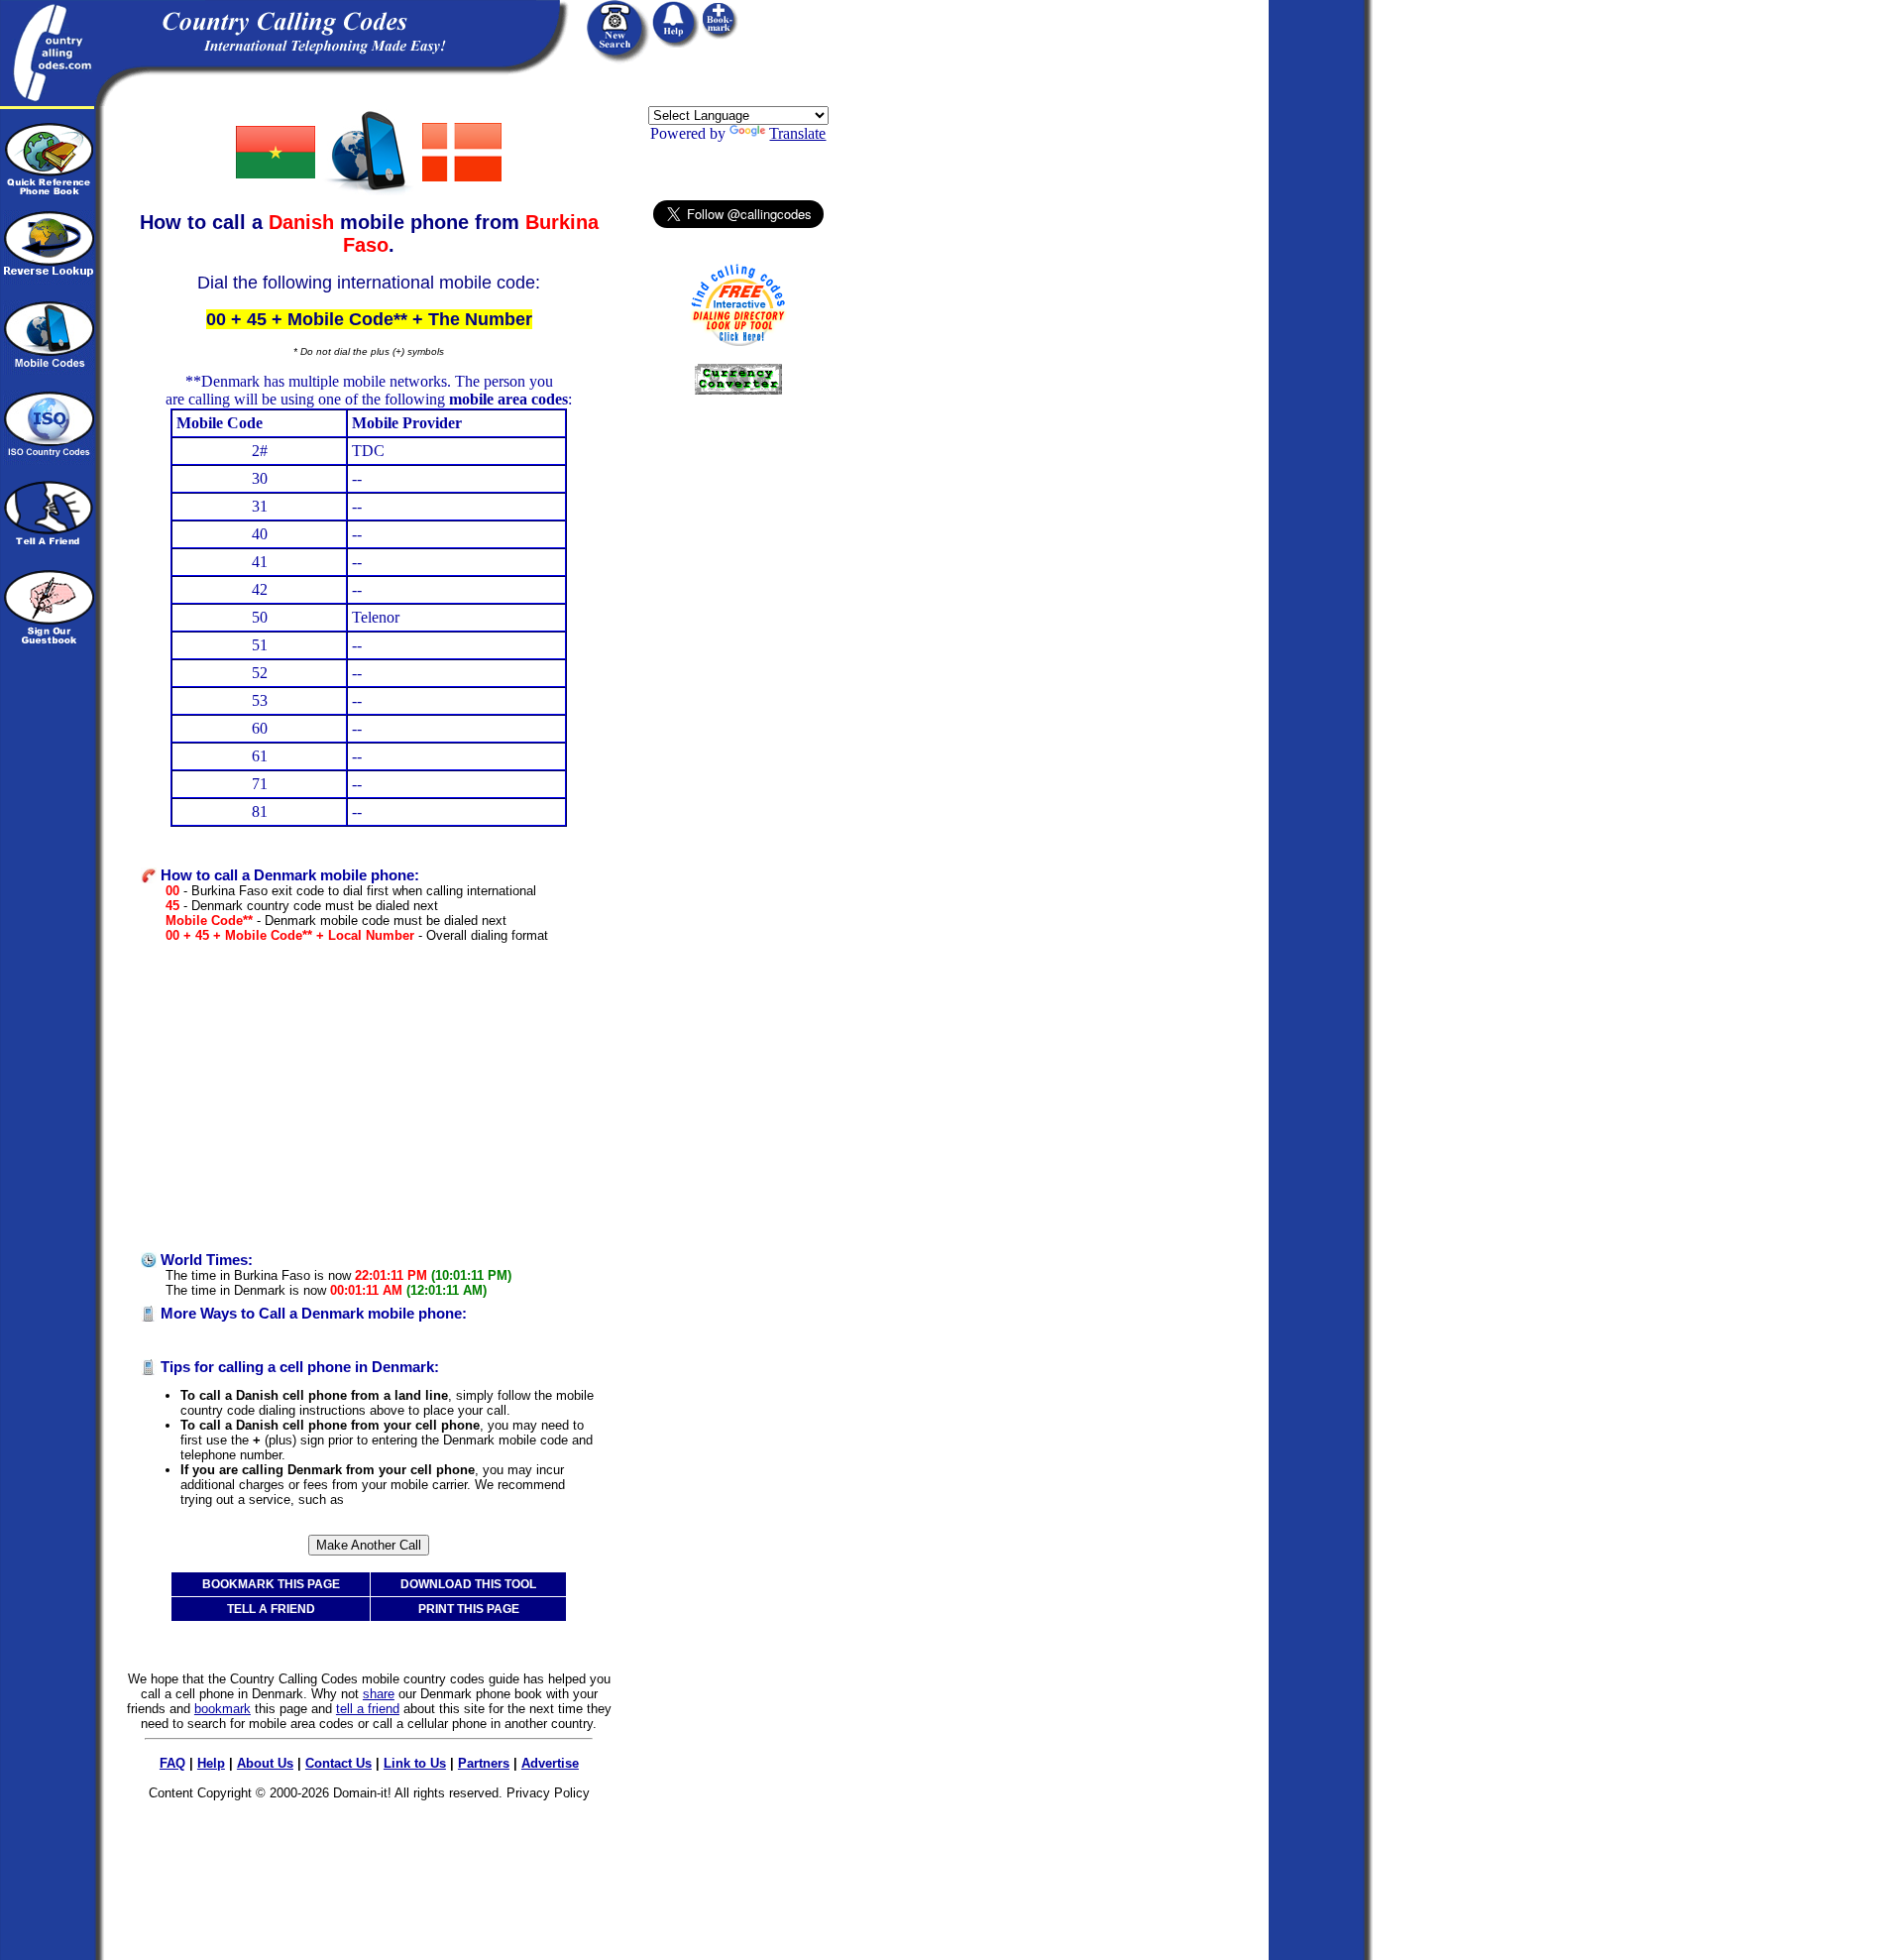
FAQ (172, 1763)
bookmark (223, 1709)
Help (211, 1763)
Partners (484, 1763)
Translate (797, 133)
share (379, 1694)
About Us (265, 1763)
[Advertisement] (369, 1097)
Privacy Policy (548, 1793)
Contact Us (338, 1763)
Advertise (550, 1763)
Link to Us (415, 1763)
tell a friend (368, 1709)
